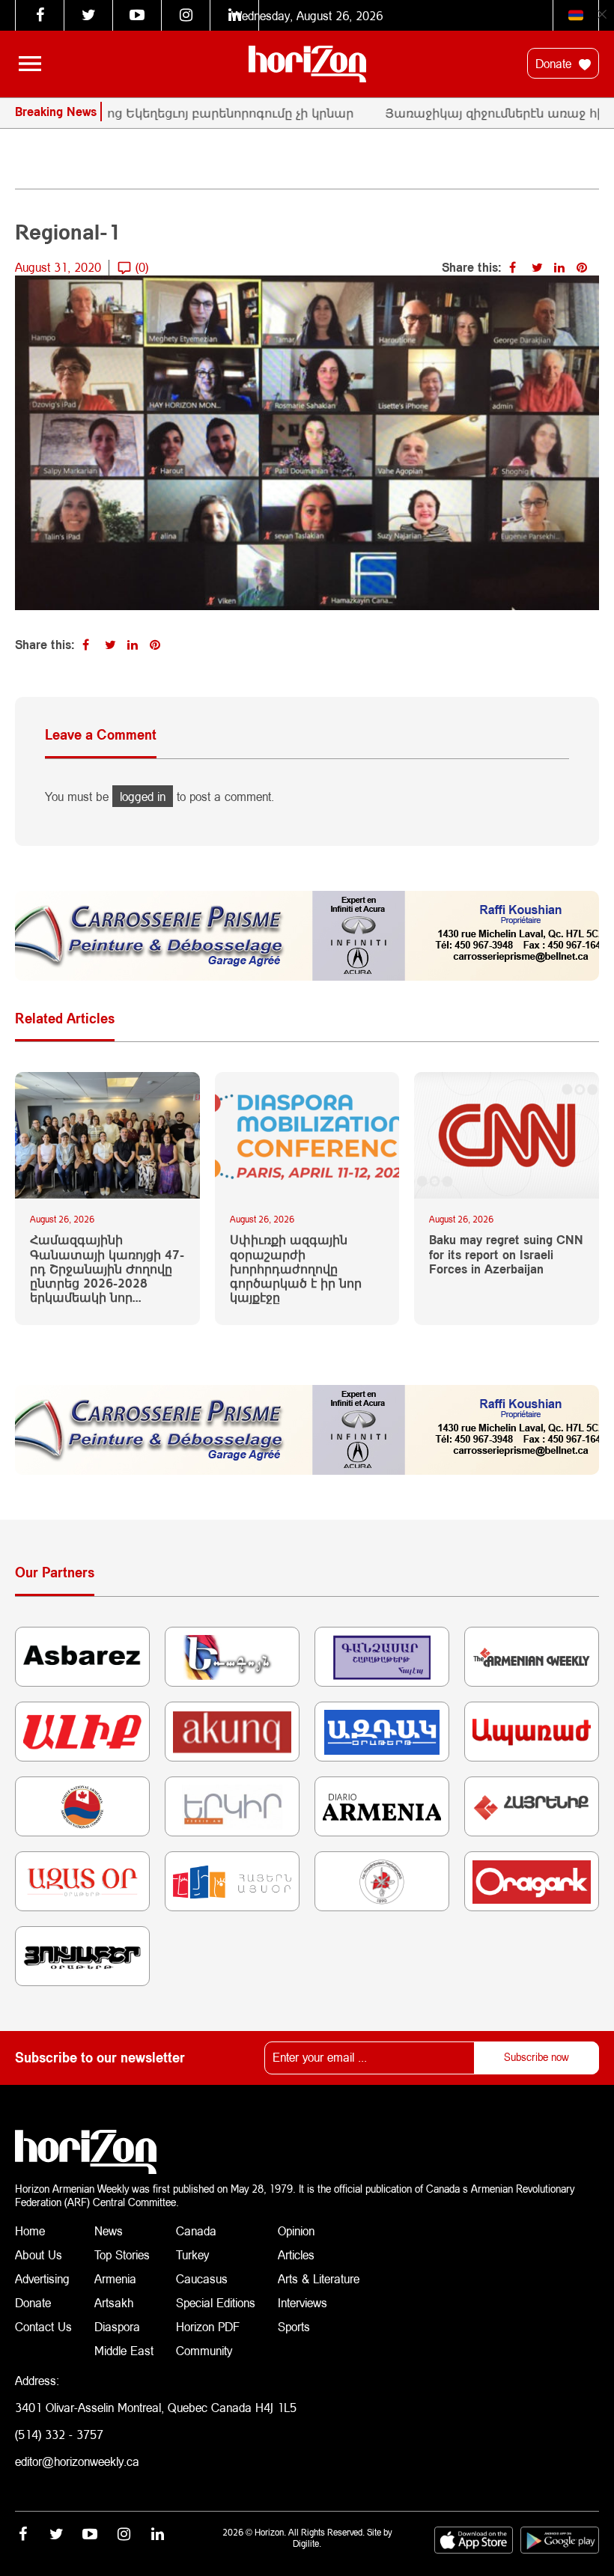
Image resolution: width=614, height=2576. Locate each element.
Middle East (124, 2350)
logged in (143, 796)
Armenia (115, 2278)
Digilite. (307, 2543)
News (109, 2231)
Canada (196, 2231)
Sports (294, 2326)
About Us (39, 2254)
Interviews (303, 2302)
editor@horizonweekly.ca (77, 2461)
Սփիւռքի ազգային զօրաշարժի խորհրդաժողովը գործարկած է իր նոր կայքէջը (296, 1268)
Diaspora (117, 2326)
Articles (296, 2254)
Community (204, 2350)
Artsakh (114, 2302)
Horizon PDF (208, 2326)
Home (30, 2231)
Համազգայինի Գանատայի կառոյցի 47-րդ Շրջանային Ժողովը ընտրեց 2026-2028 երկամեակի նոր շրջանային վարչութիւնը (107, 1268)
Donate (555, 63)
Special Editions (216, 2302)
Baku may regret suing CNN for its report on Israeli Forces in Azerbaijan (506, 1254)
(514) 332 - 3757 (59, 2434)
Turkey (192, 2254)
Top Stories (122, 2254)
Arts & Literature (319, 2278)
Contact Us (43, 2326)
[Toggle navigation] (30, 64)
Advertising (42, 2278)
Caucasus (202, 2278)
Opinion (296, 2231)
